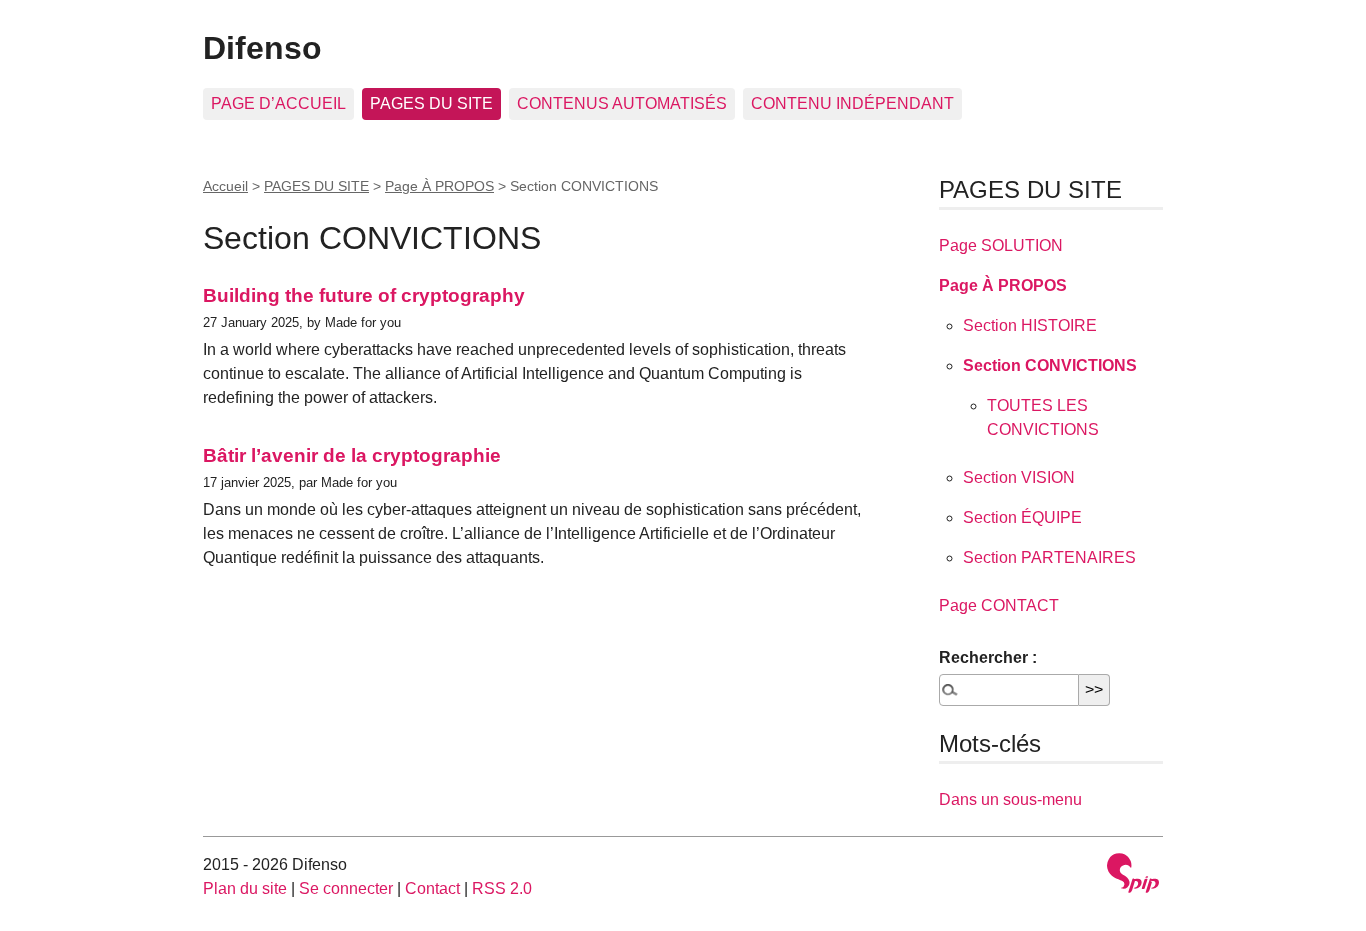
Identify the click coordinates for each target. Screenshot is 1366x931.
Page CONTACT (999, 605)
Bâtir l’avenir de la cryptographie (352, 455)
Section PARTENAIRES (1049, 557)
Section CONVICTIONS (1050, 365)
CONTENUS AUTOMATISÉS (622, 103)
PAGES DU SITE (431, 103)
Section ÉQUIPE (1022, 517)
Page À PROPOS (439, 186)
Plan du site (245, 888)
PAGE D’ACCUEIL (278, 103)
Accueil (225, 186)
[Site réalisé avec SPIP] (1133, 875)
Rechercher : (988, 657)
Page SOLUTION (1001, 245)
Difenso (262, 48)
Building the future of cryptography (364, 295)
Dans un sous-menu (1010, 799)
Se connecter (346, 888)
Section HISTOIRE (1030, 325)
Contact (432, 888)
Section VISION (1019, 477)
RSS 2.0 (502, 888)
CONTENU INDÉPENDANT (852, 103)
